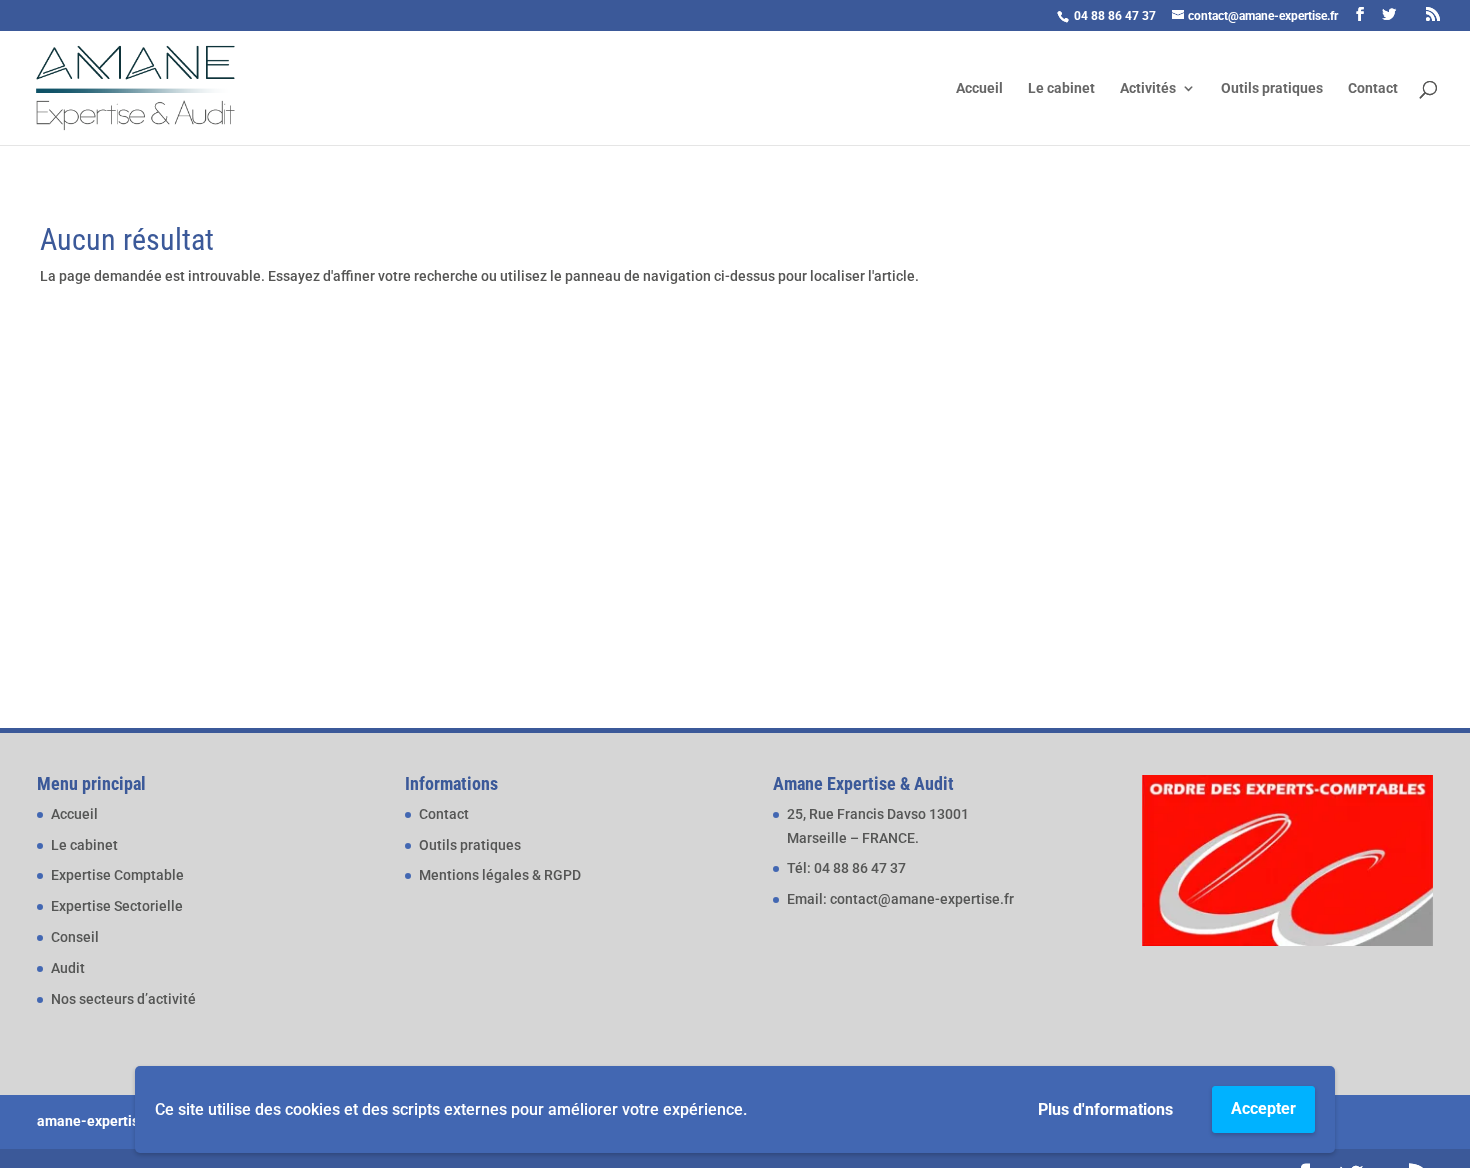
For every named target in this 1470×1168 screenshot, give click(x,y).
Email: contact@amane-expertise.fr (900, 899)
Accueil (979, 88)
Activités (1148, 88)
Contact (1373, 88)
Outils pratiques (1272, 88)
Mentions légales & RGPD (500, 875)
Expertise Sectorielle (117, 906)
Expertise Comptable (117, 875)
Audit (68, 968)
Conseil (75, 937)
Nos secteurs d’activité (123, 999)
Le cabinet (1061, 88)
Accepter (1263, 1108)
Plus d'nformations (1105, 1109)
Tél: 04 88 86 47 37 (846, 868)
